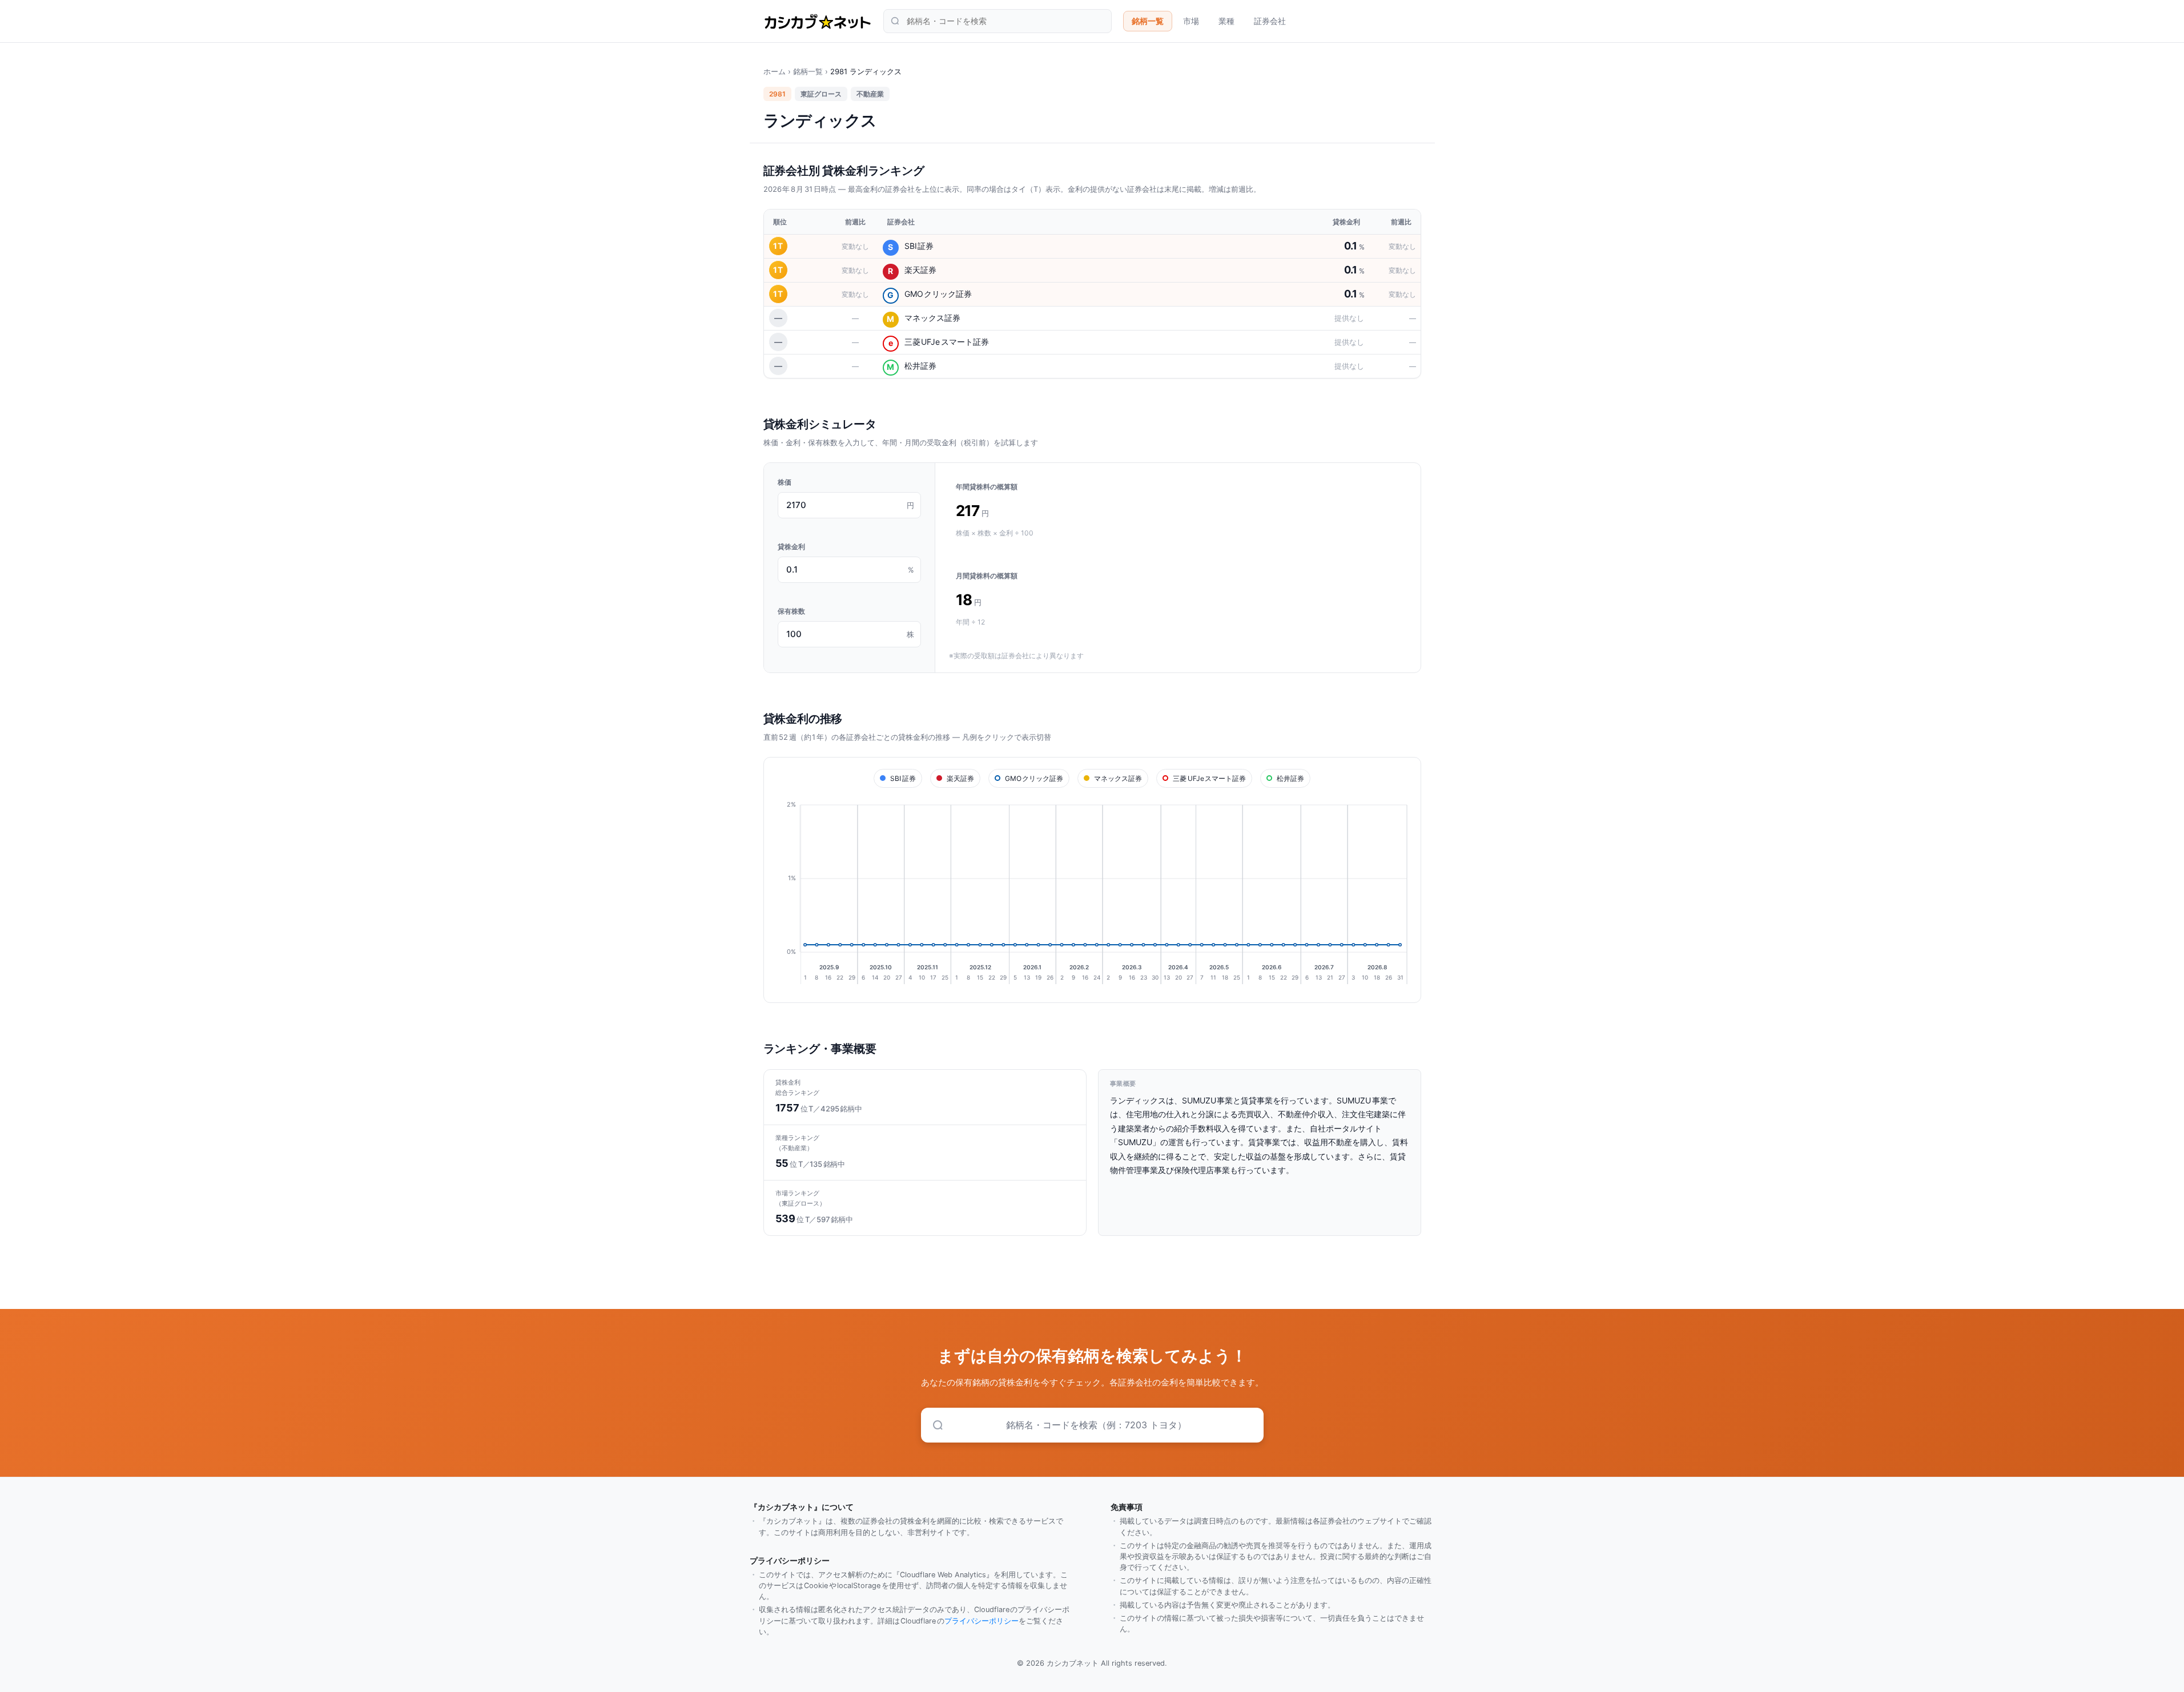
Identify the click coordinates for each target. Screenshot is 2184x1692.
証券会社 (1270, 21)
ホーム (775, 71)
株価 (785, 482)
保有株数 (791, 611)
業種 (1226, 21)
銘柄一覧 (1148, 21)
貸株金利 (791, 547)
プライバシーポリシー (982, 1621)
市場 (1191, 21)
